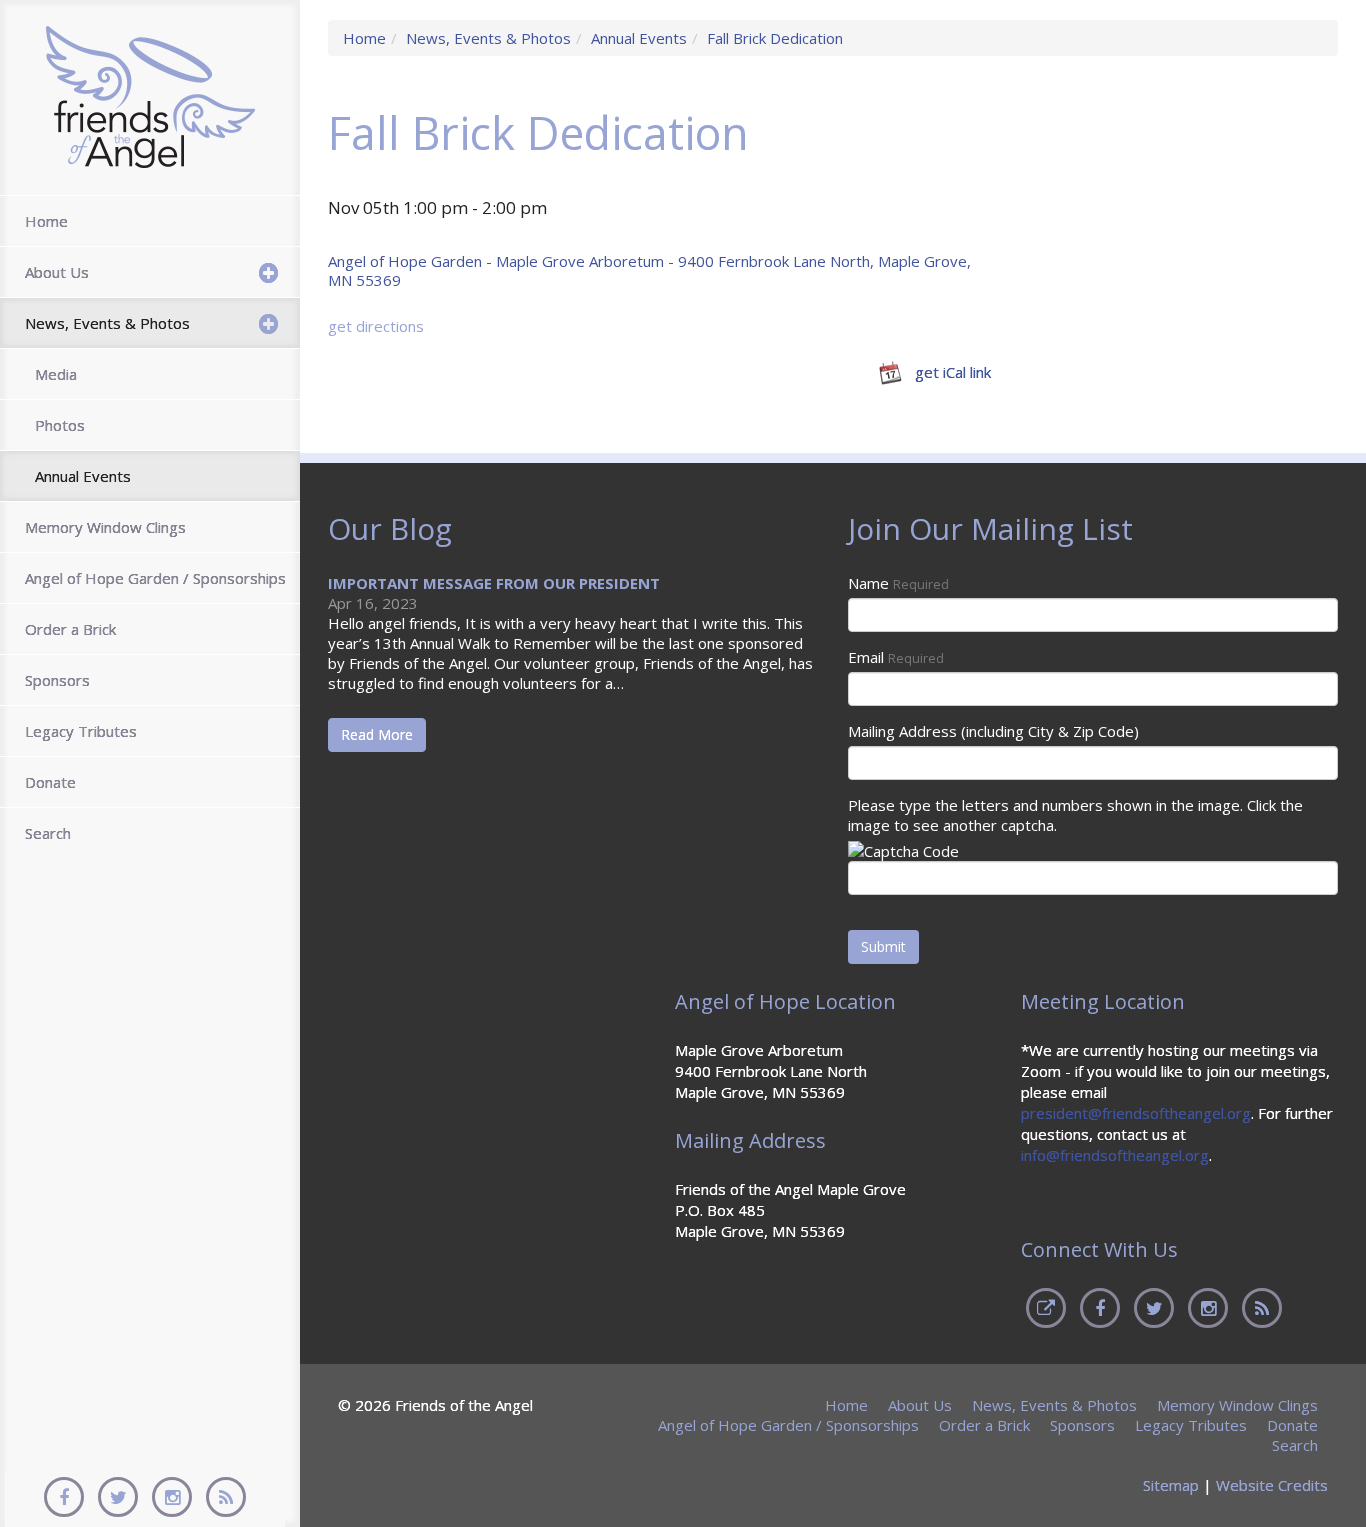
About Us (57, 272)
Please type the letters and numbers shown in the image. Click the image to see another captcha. (1075, 815)
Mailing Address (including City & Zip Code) (993, 731)
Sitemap (1171, 1485)
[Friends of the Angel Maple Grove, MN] (150, 96)
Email (896, 657)
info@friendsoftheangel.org (1115, 1155)
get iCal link (953, 371)
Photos (60, 425)
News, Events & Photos (107, 323)
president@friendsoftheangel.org (1136, 1113)
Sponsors (57, 680)
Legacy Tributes (81, 731)
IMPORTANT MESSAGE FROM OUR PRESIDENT (494, 583)
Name (898, 583)
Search (48, 833)
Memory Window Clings (105, 527)
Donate (50, 782)
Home (46, 221)
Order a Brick (70, 629)
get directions (376, 326)
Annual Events (83, 476)
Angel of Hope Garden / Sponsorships (155, 578)
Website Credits (1272, 1485)
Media (56, 374)
